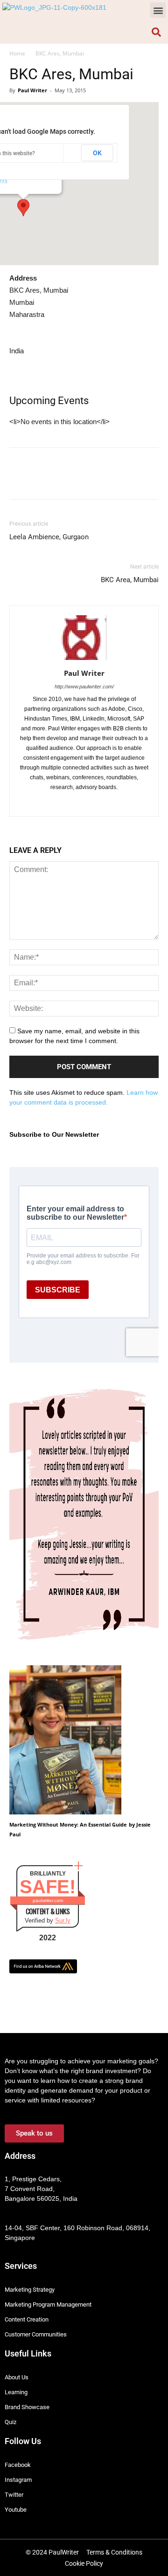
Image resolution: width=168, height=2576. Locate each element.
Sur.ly (63, 1920)
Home (17, 53)
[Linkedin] (74, 803)
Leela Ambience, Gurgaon (49, 537)
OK (97, 153)
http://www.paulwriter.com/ (84, 687)
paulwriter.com (48, 1900)
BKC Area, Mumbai (130, 580)
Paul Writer (32, 90)
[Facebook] (55, 803)
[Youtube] (114, 803)
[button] (158, 10)
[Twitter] (94, 803)
